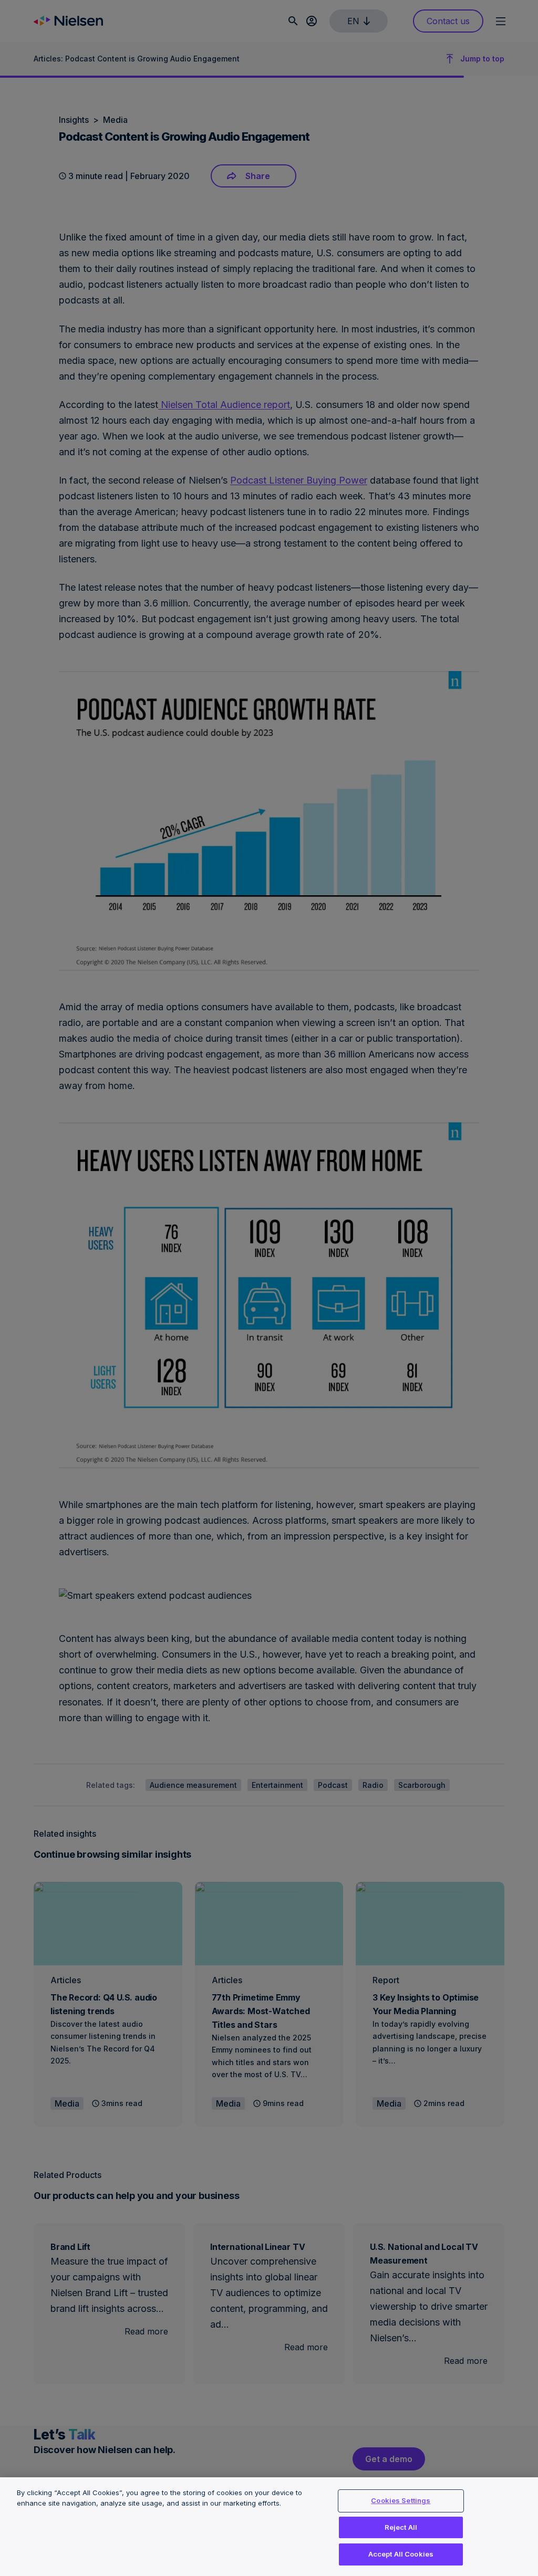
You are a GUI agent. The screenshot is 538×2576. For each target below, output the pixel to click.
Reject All (401, 2527)
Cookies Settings (401, 2500)
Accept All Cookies (401, 2554)
